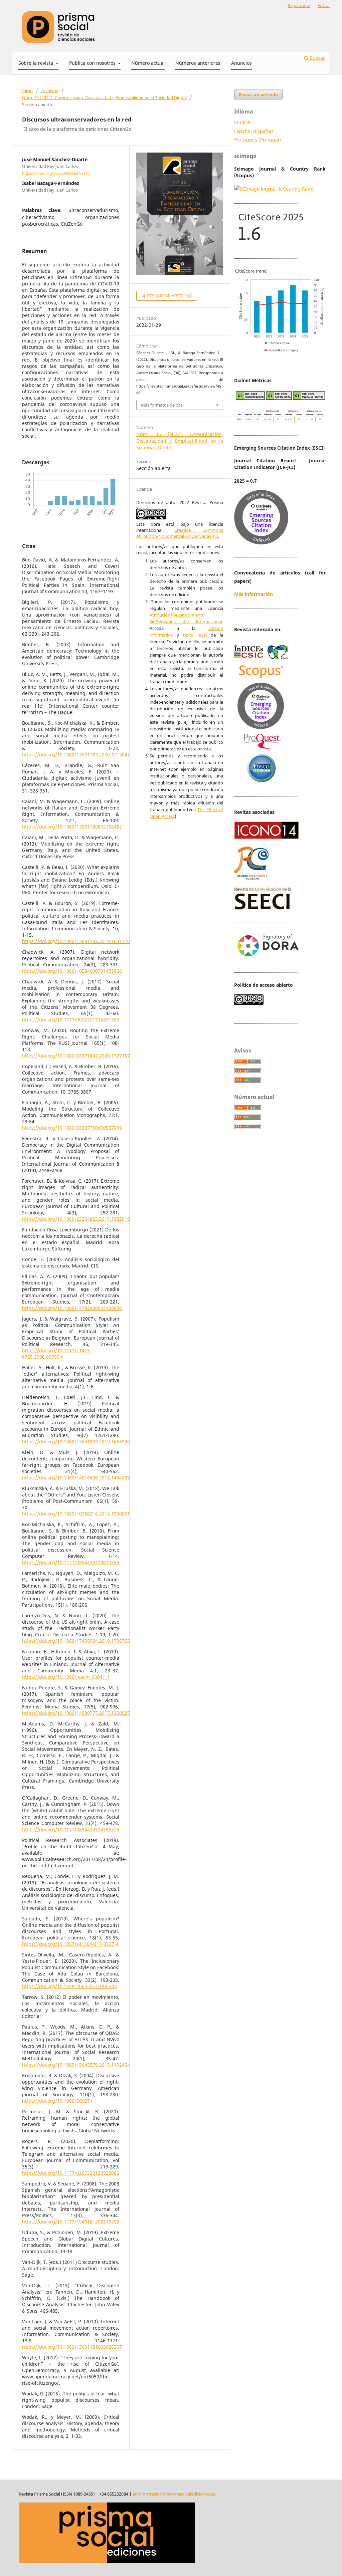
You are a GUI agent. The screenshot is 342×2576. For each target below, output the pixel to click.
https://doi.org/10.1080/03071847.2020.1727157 (76, 1056)
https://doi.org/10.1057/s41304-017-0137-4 (70, 1944)
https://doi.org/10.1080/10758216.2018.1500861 (76, 1514)
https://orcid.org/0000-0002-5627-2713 (56, 173)
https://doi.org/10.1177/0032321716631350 (71, 1020)
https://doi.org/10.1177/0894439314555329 (71, 1829)
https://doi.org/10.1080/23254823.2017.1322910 (76, 1219)
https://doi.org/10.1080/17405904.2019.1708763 (76, 1641)
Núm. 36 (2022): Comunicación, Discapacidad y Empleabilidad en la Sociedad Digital (104, 97)
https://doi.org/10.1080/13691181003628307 (72, 2347)
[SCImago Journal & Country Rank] (274, 189)
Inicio (27, 90)
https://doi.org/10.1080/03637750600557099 (72, 1128)
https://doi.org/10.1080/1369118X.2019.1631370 (76, 941)
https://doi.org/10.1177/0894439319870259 (71, 1562)
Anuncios (241, 63)
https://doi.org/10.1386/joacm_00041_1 (66, 1677)
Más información (253, 594)
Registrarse (299, 5)
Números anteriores (198, 63)
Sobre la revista (36, 63)
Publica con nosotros (93, 63)
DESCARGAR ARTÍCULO (169, 296)
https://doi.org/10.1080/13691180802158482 (72, 827)
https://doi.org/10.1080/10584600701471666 (72, 971)
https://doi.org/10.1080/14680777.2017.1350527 (76, 1713)
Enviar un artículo (258, 94)
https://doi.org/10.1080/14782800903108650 (72, 1308)
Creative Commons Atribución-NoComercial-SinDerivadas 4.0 (180, 533)
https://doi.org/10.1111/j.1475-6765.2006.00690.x (57, 1354)
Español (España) (253, 131)
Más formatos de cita (162, 405)
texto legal (195, 635)
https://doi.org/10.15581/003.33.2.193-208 (69, 1986)
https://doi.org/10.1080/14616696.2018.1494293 (76, 1478)
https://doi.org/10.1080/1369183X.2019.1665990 (76, 1442)
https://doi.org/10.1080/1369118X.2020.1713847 (76, 755)
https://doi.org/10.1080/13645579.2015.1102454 (76, 2065)
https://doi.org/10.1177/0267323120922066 (71, 2173)
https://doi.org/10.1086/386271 (57, 2101)
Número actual (148, 63)
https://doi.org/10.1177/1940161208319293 (71, 2222)
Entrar (324, 5)
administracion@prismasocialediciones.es (174, 2494)
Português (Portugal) (258, 140)
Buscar (317, 58)
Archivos (50, 90)
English (242, 122)
